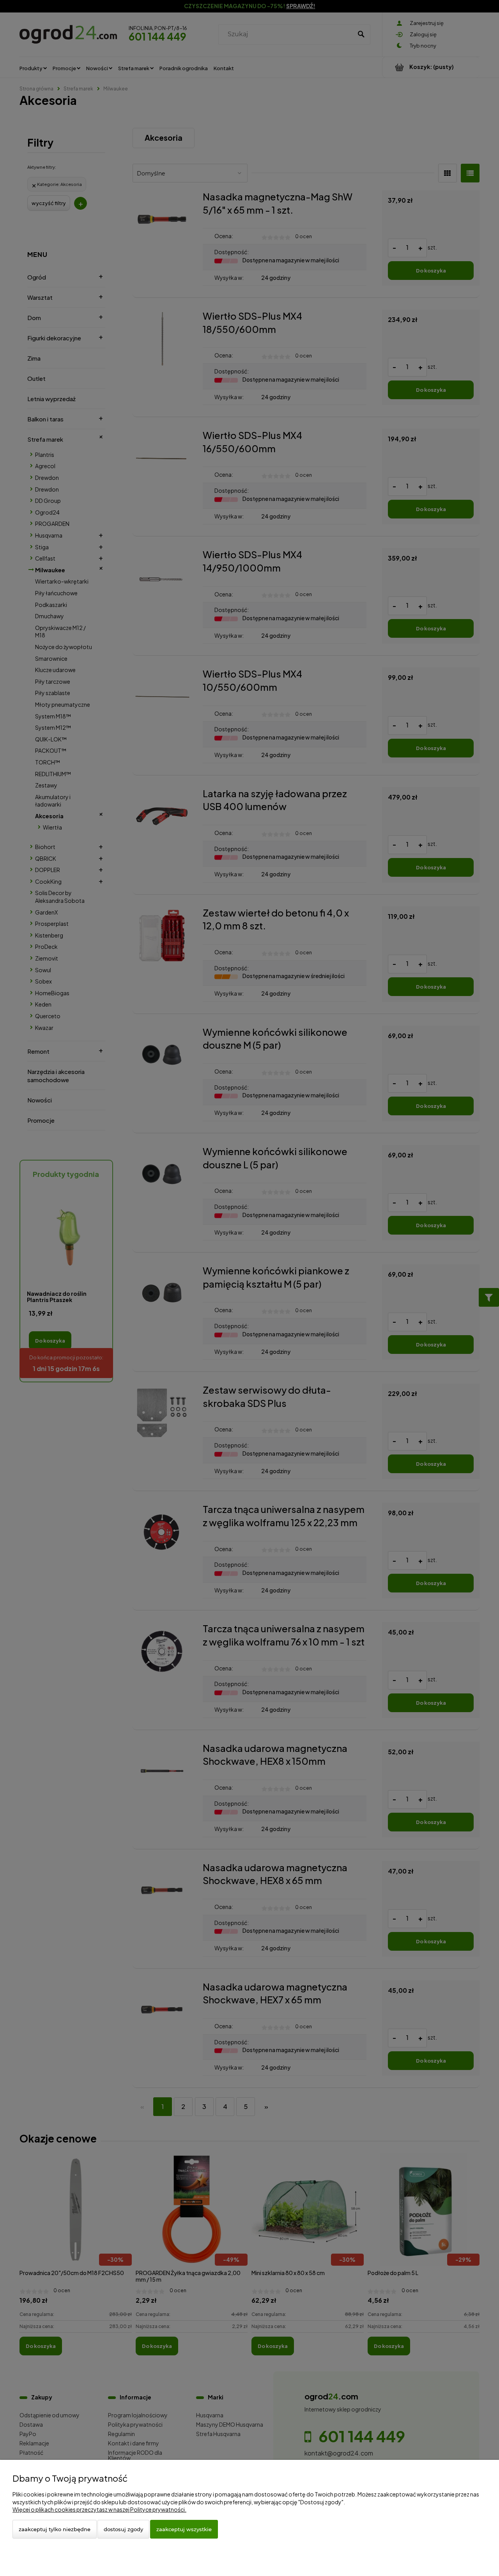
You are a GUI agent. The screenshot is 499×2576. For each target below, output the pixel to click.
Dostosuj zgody (123, 2529)
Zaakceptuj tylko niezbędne (55, 2529)
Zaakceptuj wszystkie (184, 2529)
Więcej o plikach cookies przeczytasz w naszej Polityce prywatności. (99, 2509)
